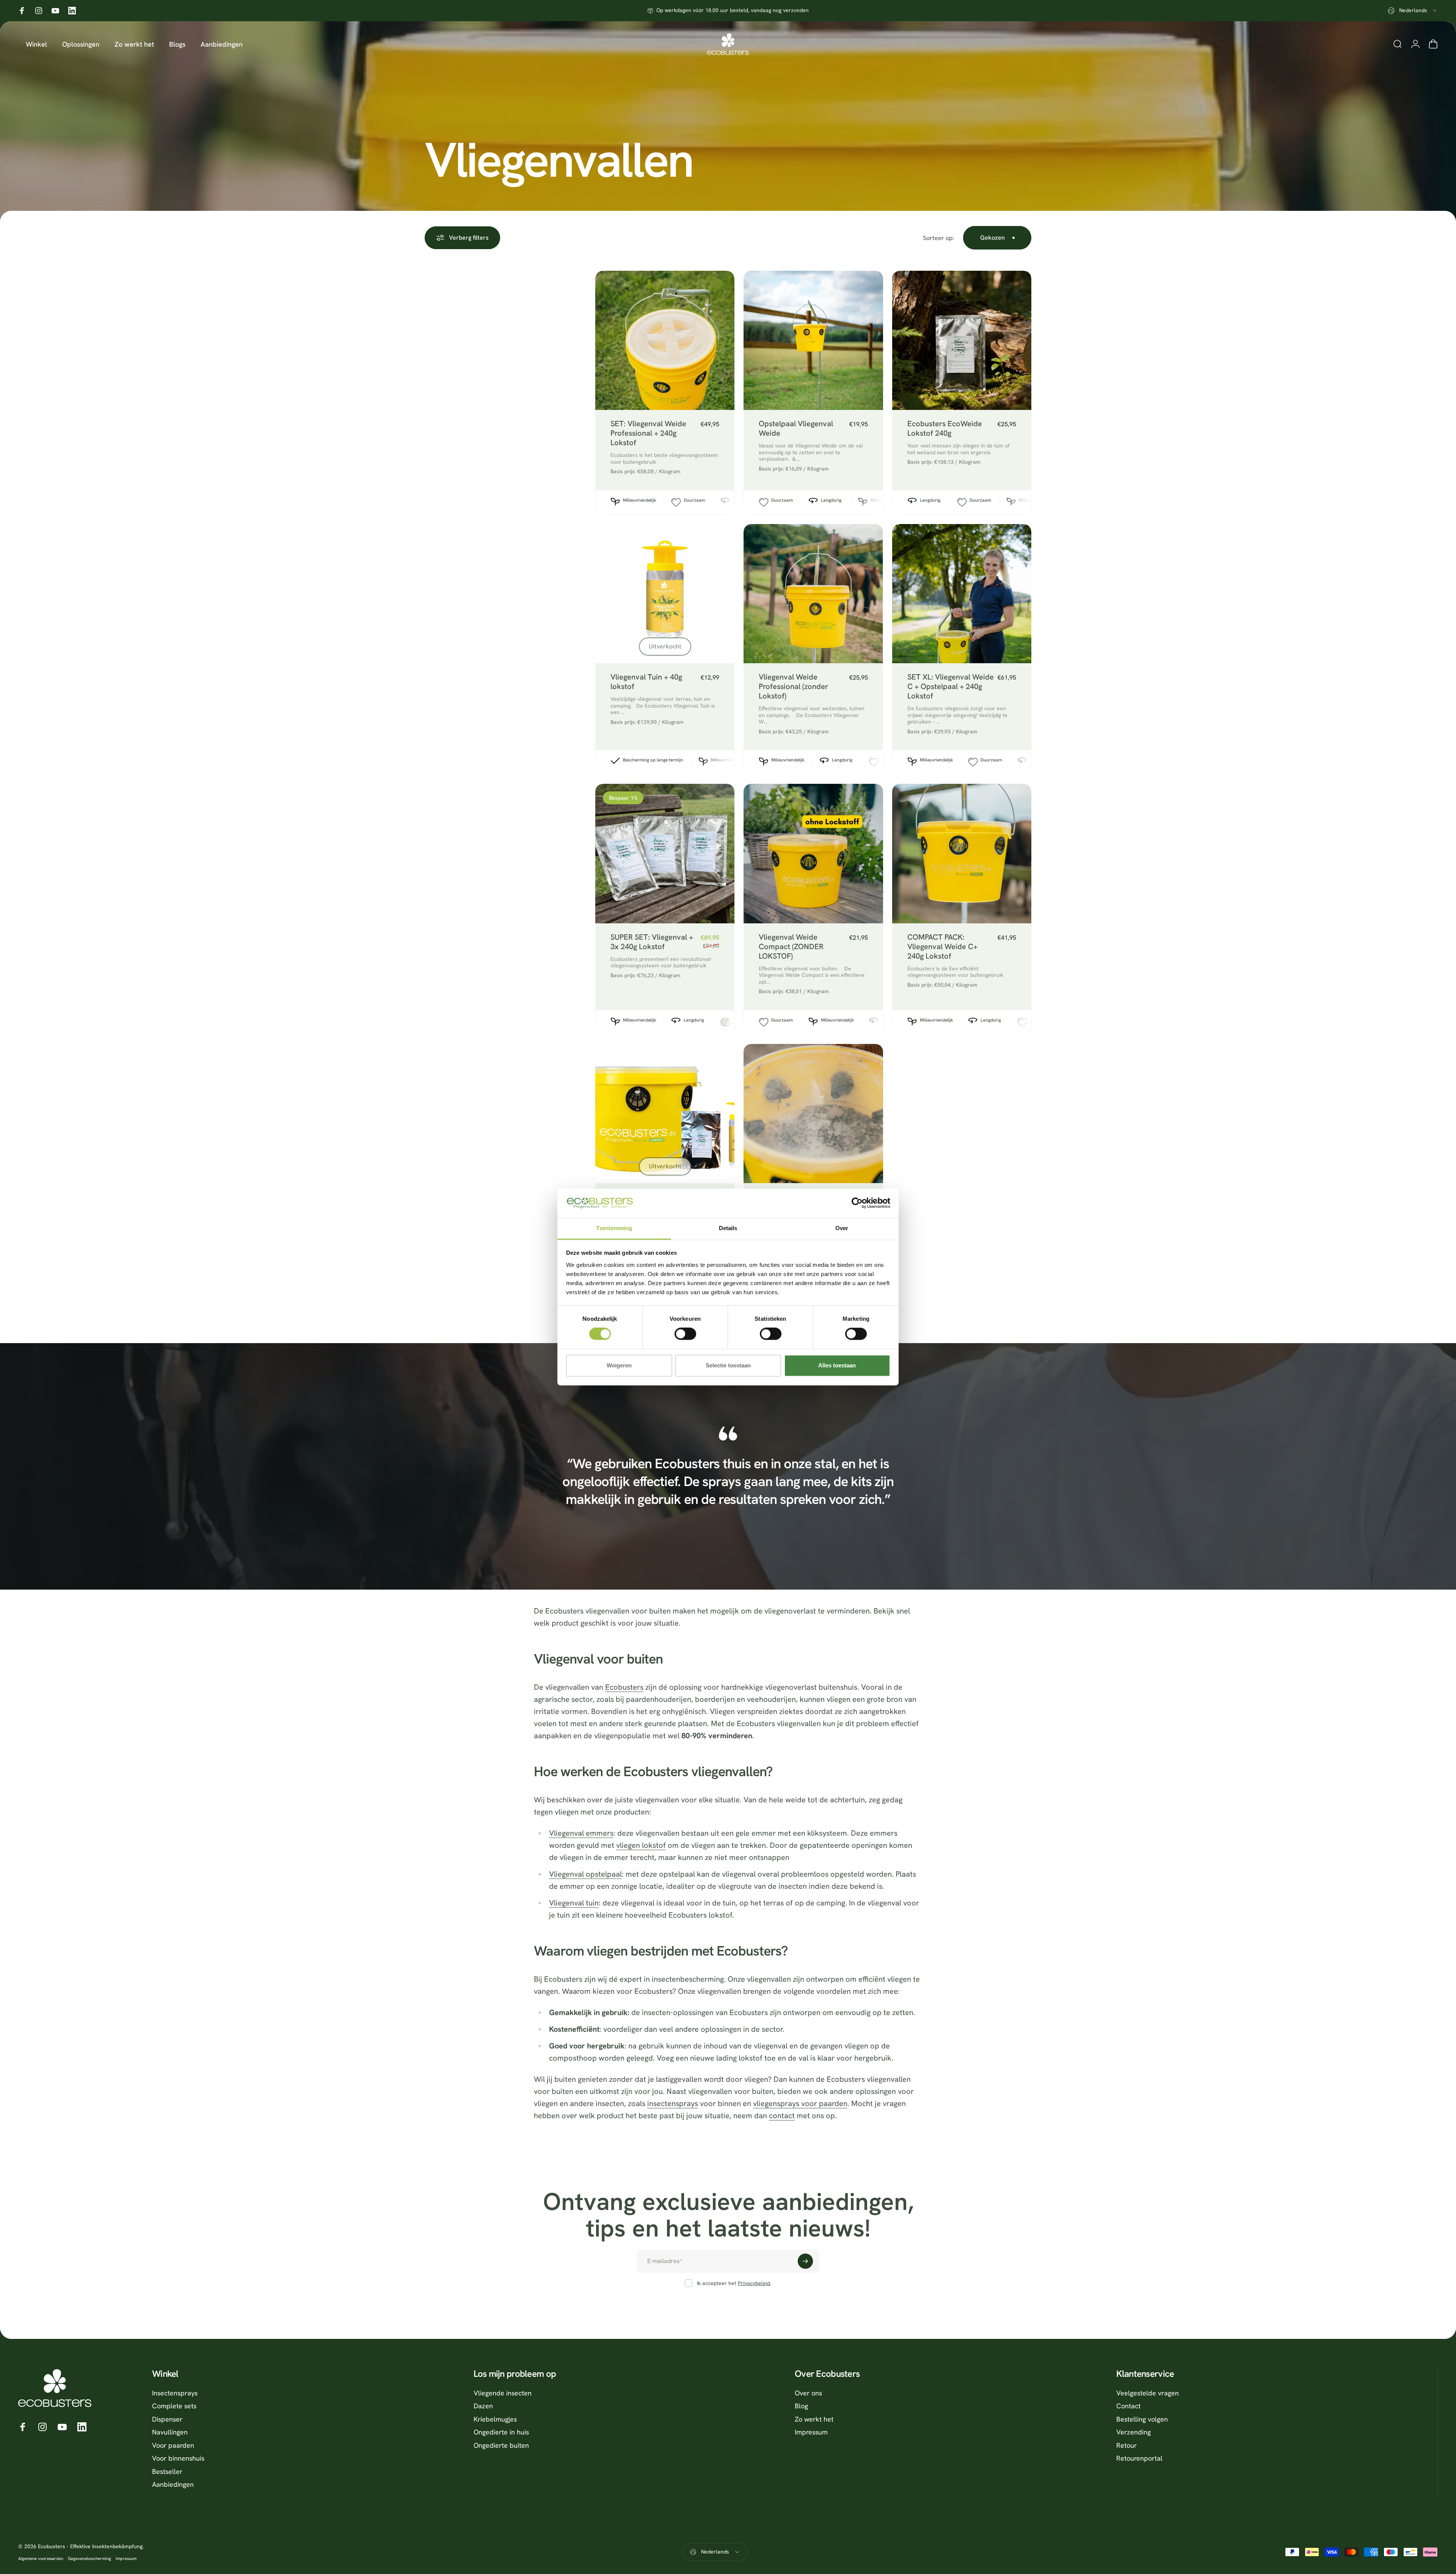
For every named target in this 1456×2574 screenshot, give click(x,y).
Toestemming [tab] (614, 1228)
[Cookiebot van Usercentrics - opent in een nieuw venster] (857, 1203)
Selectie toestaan (728, 1365)
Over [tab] (842, 1228)
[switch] (685, 1334)
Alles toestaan (837, 1365)
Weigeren (619, 1365)
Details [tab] (728, 1228)
